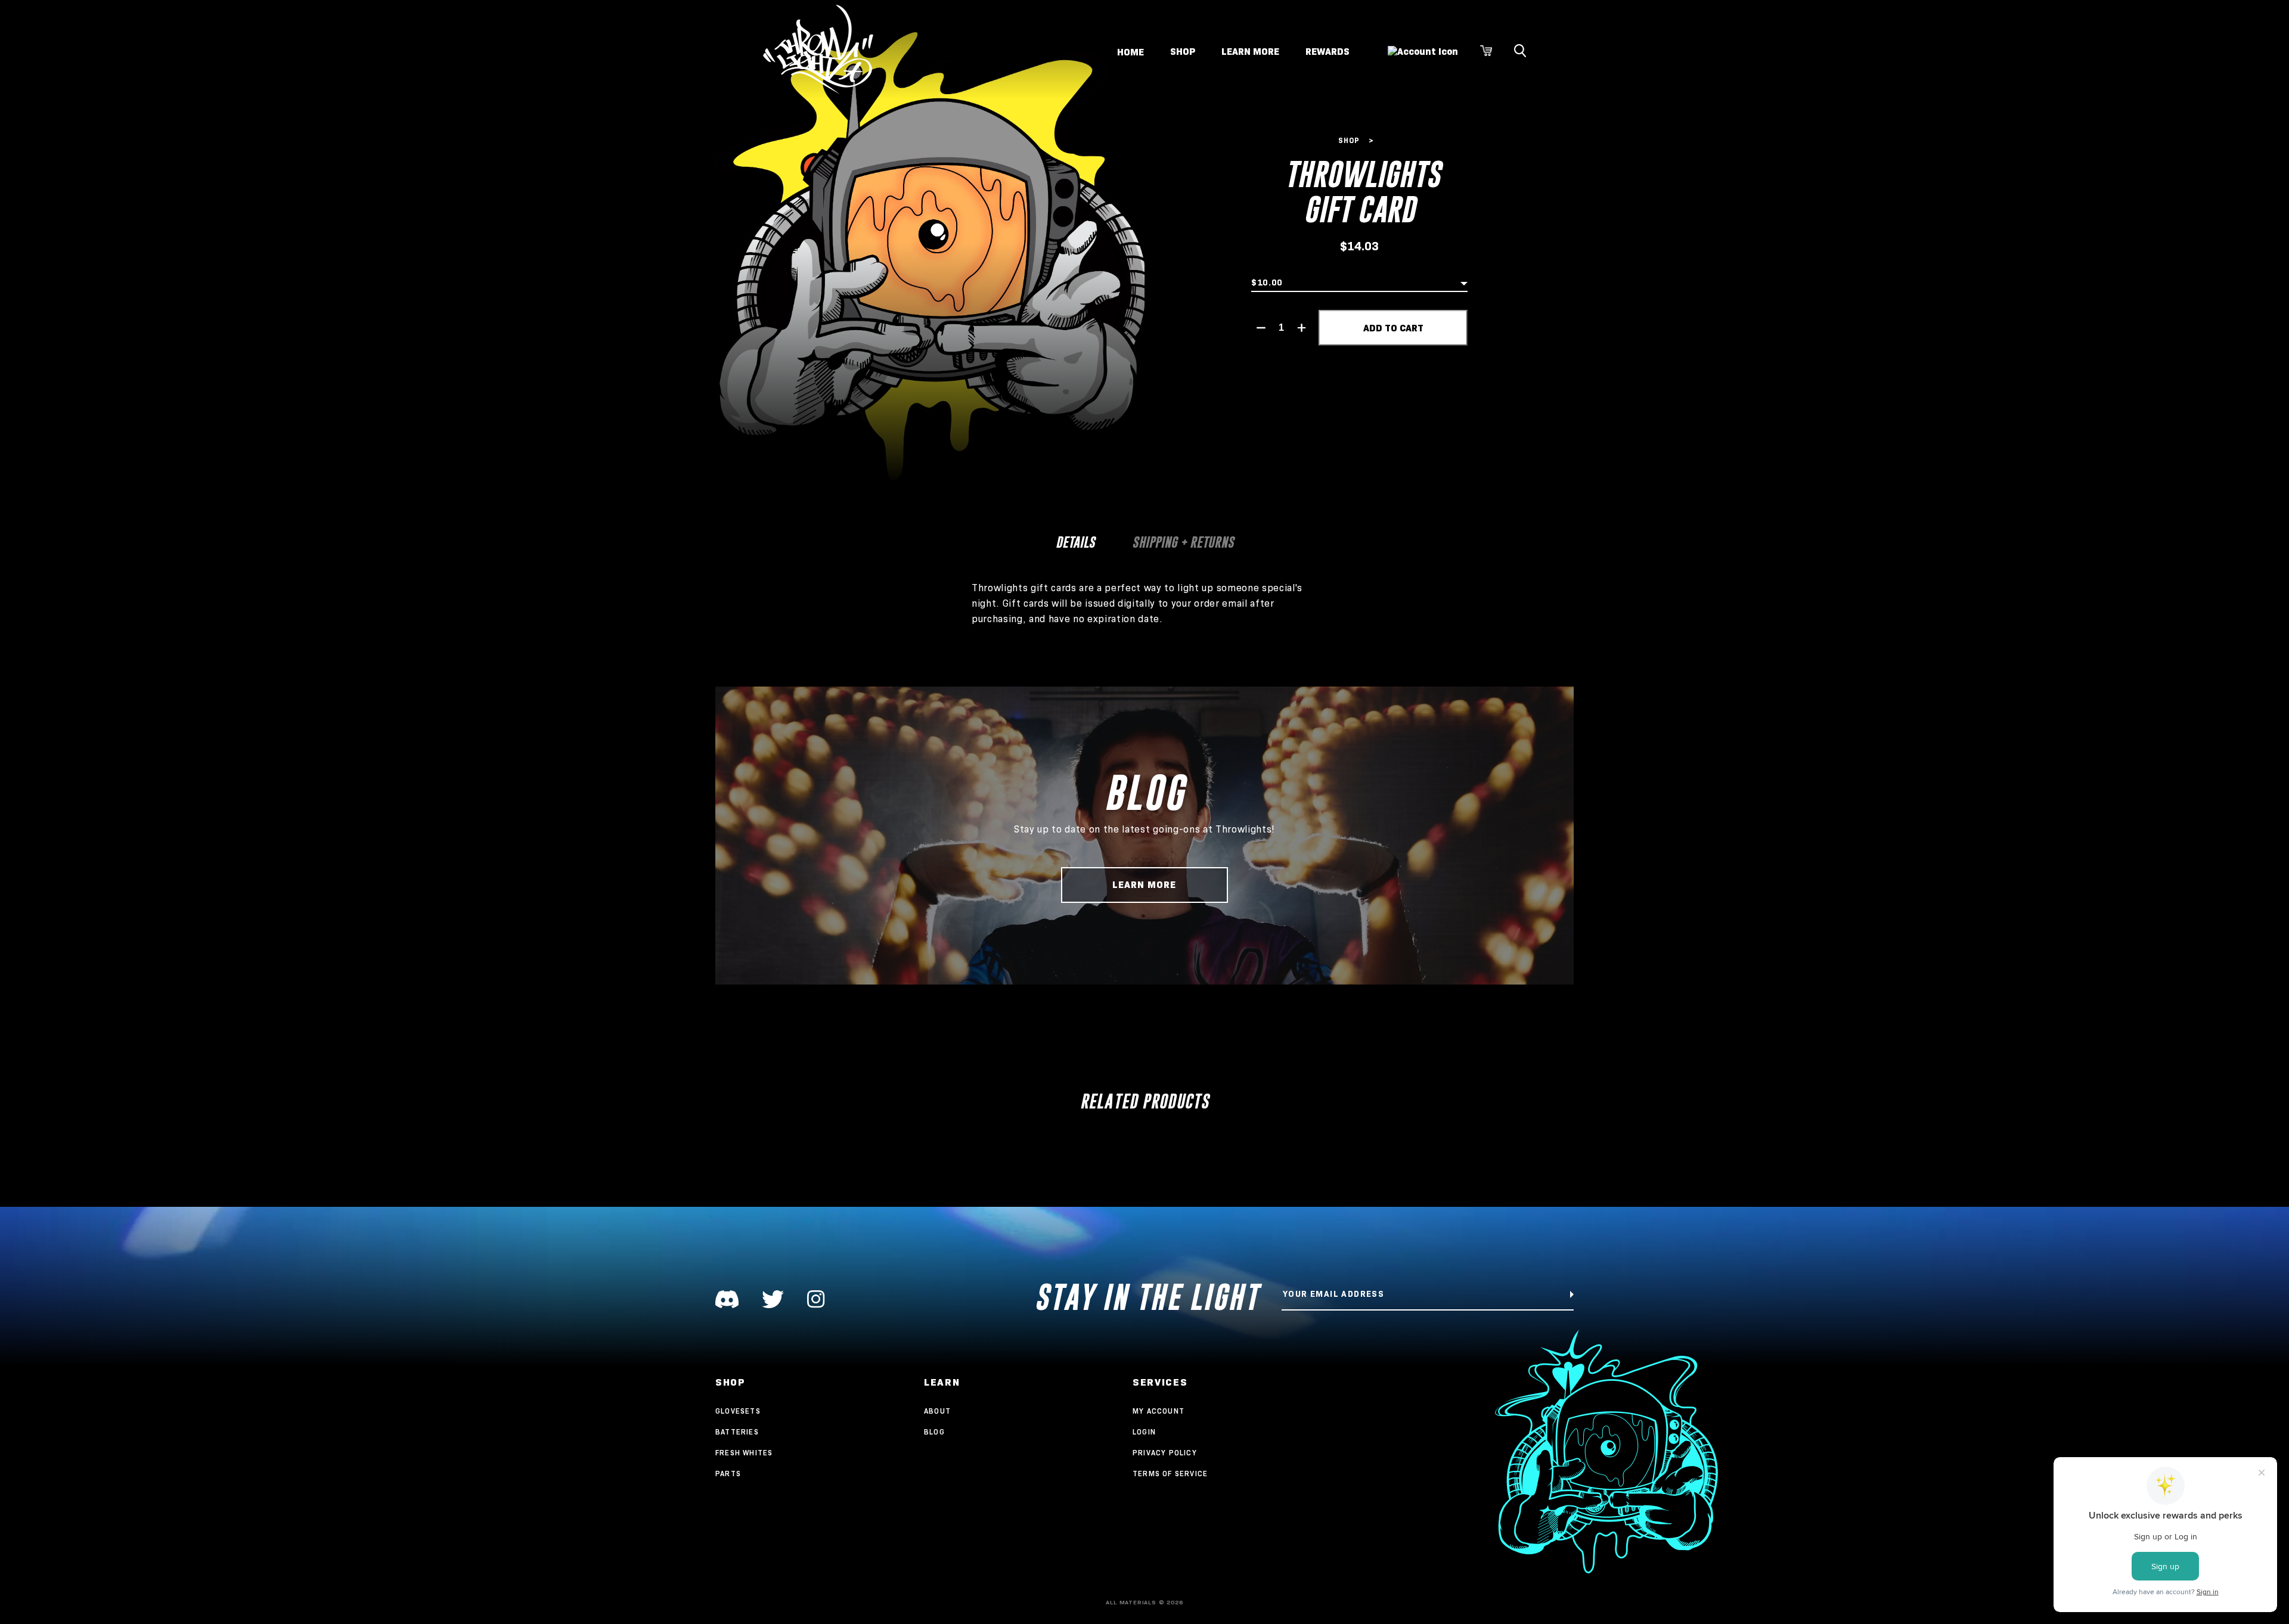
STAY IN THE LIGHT (1147, 1297)
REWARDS (1328, 52)
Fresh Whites (744, 1453)
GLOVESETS (738, 1411)
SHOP (1183, 52)
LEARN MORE (1250, 52)
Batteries (737, 1432)
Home (1130, 52)
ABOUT (937, 1411)
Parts (728, 1474)
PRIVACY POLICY (1165, 1453)
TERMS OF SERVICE (1170, 1474)
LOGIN (1144, 1432)
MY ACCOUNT (1159, 1411)
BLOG (934, 1432)
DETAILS (1075, 542)
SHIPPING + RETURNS (1183, 542)
